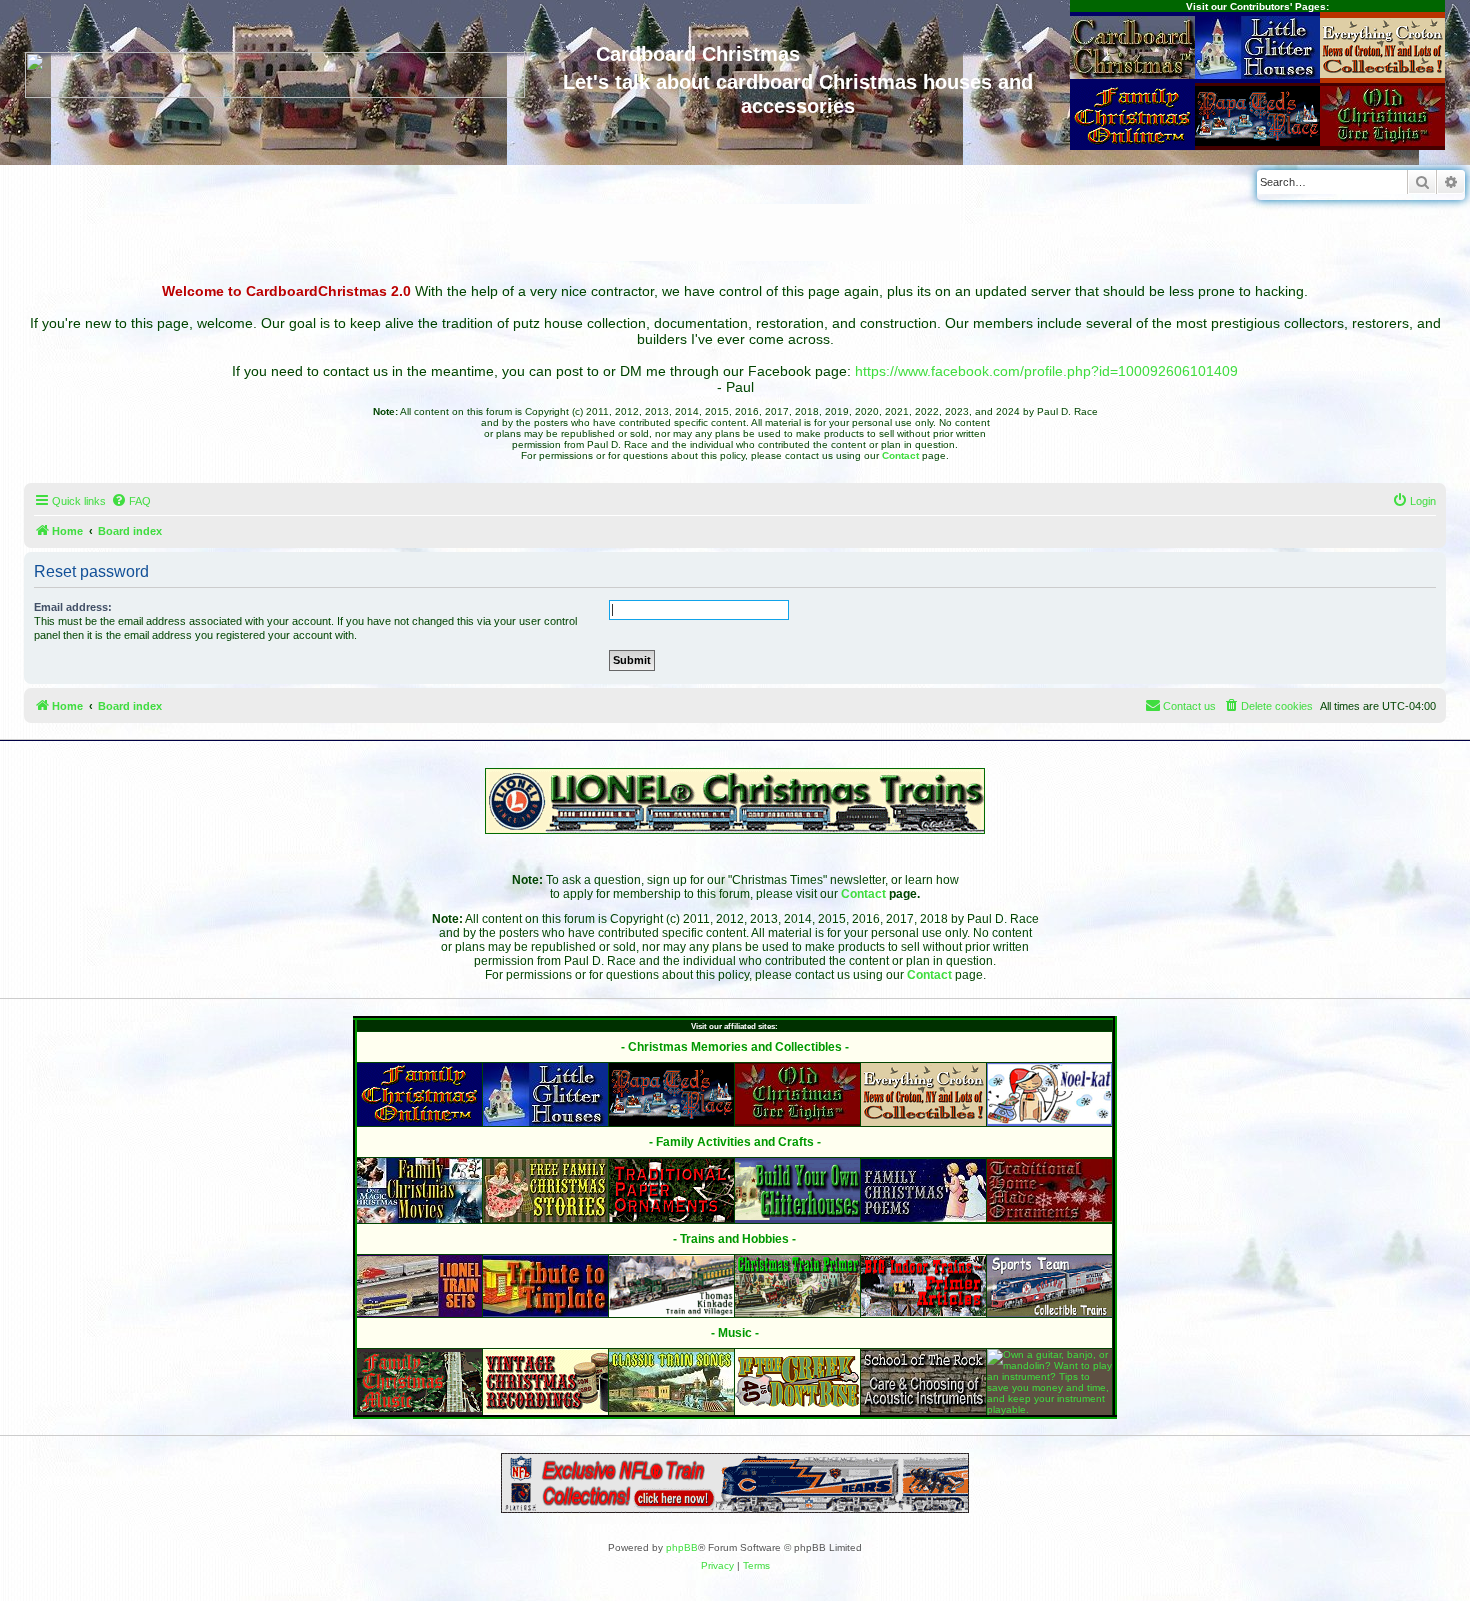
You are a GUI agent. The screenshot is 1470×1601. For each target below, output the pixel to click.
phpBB (682, 1547)
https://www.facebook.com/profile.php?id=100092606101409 (1046, 371)
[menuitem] (131, 501)
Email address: (73, 607)
